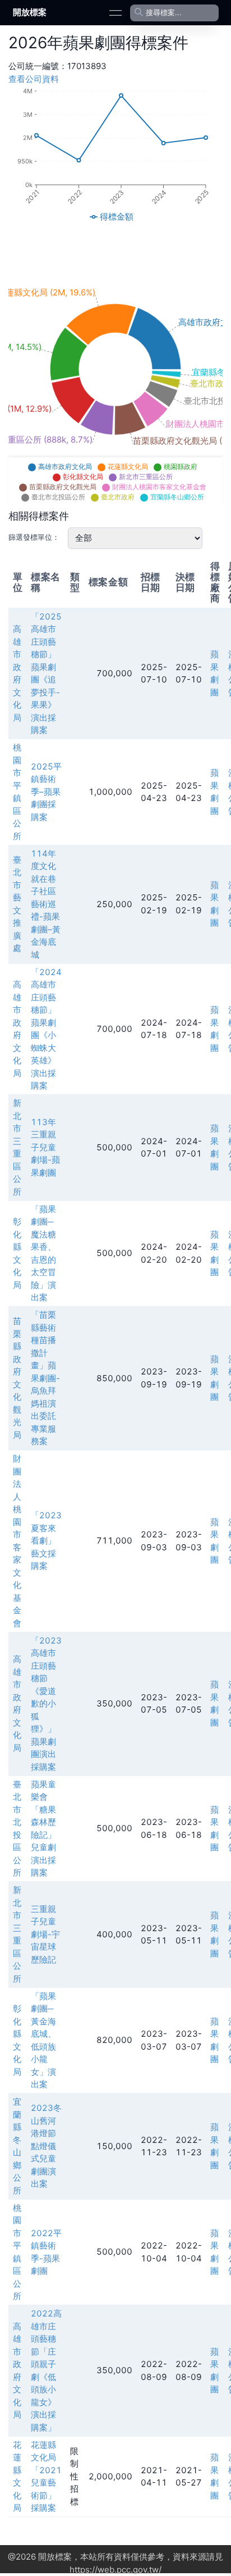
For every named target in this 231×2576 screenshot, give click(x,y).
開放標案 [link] (30, 12)
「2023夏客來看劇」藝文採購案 (46, 1540)
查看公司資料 (34, 79)
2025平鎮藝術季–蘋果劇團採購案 (46, 792)
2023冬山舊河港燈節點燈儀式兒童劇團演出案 (46, 2146)
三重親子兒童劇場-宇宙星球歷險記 (45, 1934)
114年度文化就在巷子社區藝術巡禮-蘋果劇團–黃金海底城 (46, 904)
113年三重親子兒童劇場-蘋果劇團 (45, 1147)
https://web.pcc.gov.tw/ (115, 2570)
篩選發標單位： (34, 537)
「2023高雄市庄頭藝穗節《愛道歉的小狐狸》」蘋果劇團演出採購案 (46, 1704)
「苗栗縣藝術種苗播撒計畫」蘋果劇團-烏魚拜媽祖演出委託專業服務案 (45, 1378)
